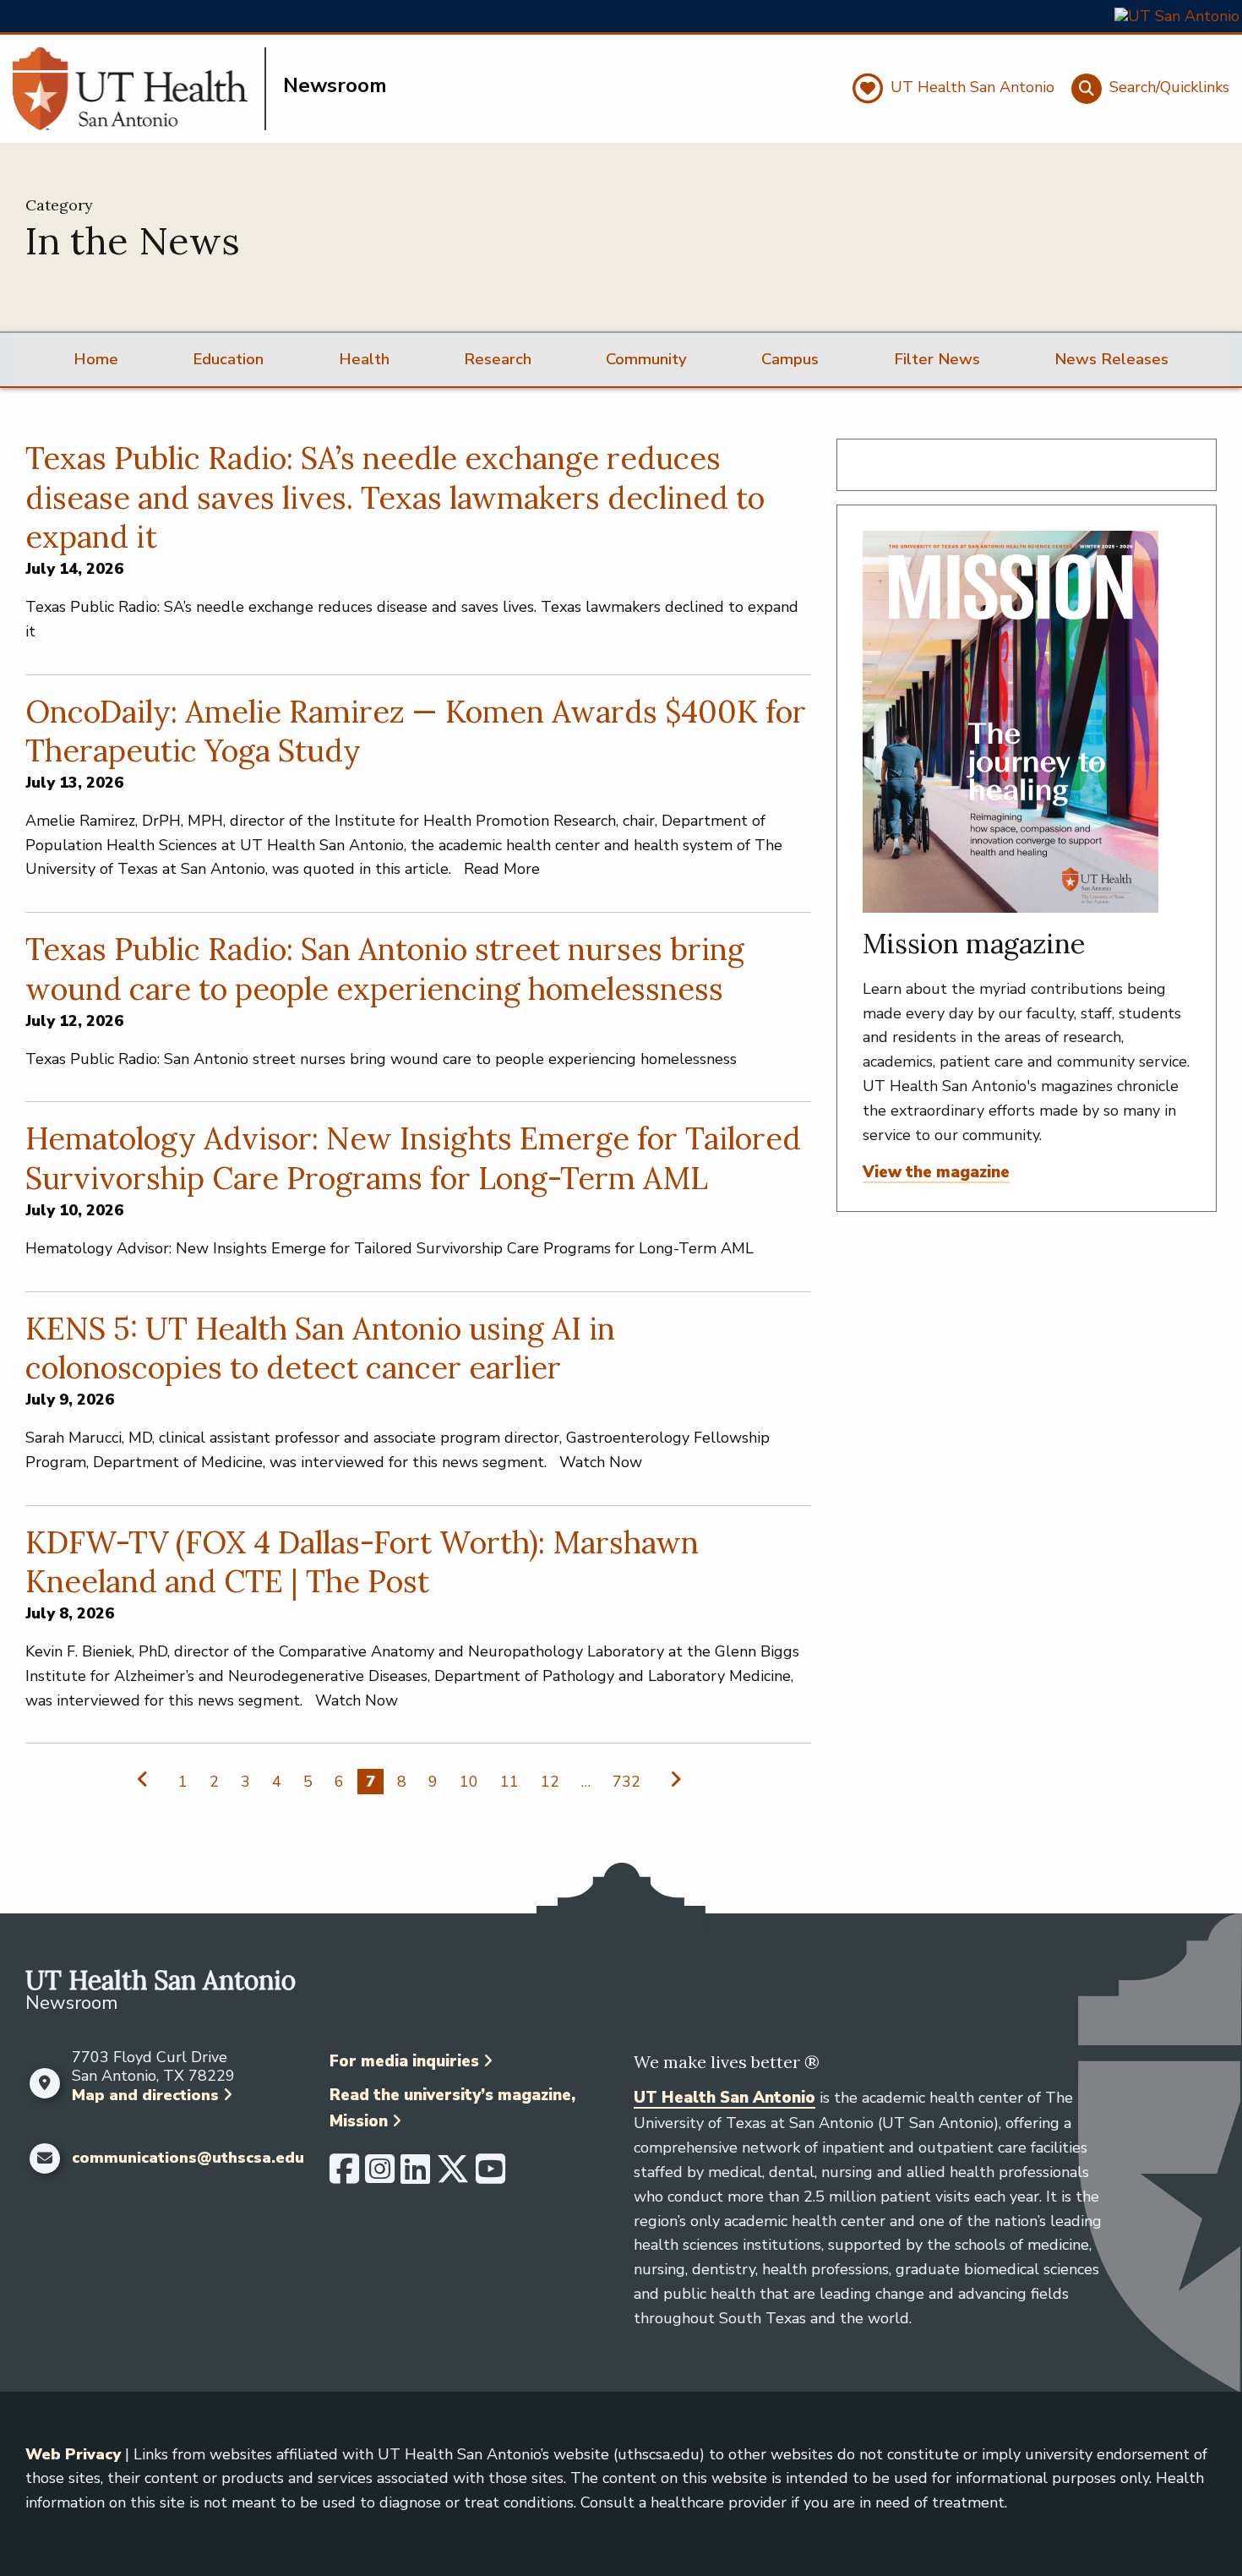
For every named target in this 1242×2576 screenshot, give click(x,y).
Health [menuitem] (364, 359)
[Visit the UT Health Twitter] (453, 2176)
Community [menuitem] (646, 359)
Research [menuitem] (498, 359)
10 (469, 1782)
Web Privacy (73, 2454)
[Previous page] (147, 1779)
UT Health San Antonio (724, 2098)
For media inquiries (404, 2061)
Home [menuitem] (96, 359)
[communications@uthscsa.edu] (44, 2158)
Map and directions (145, 2095)
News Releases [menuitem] (1111, 359)
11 (509, 1782)
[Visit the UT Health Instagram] (380, 2176)
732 (626, 1782)
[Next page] (672, 1779)
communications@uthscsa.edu (188, 2158)
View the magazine (936, 1172)
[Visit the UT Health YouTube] (490, 2176)
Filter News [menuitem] (937, 359)
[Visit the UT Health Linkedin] (415, 2176)
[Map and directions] (44, 2083)
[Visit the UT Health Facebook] (344, 2176)
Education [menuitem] (228, 359)
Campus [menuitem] (790, 359)
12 (550, 1782)
